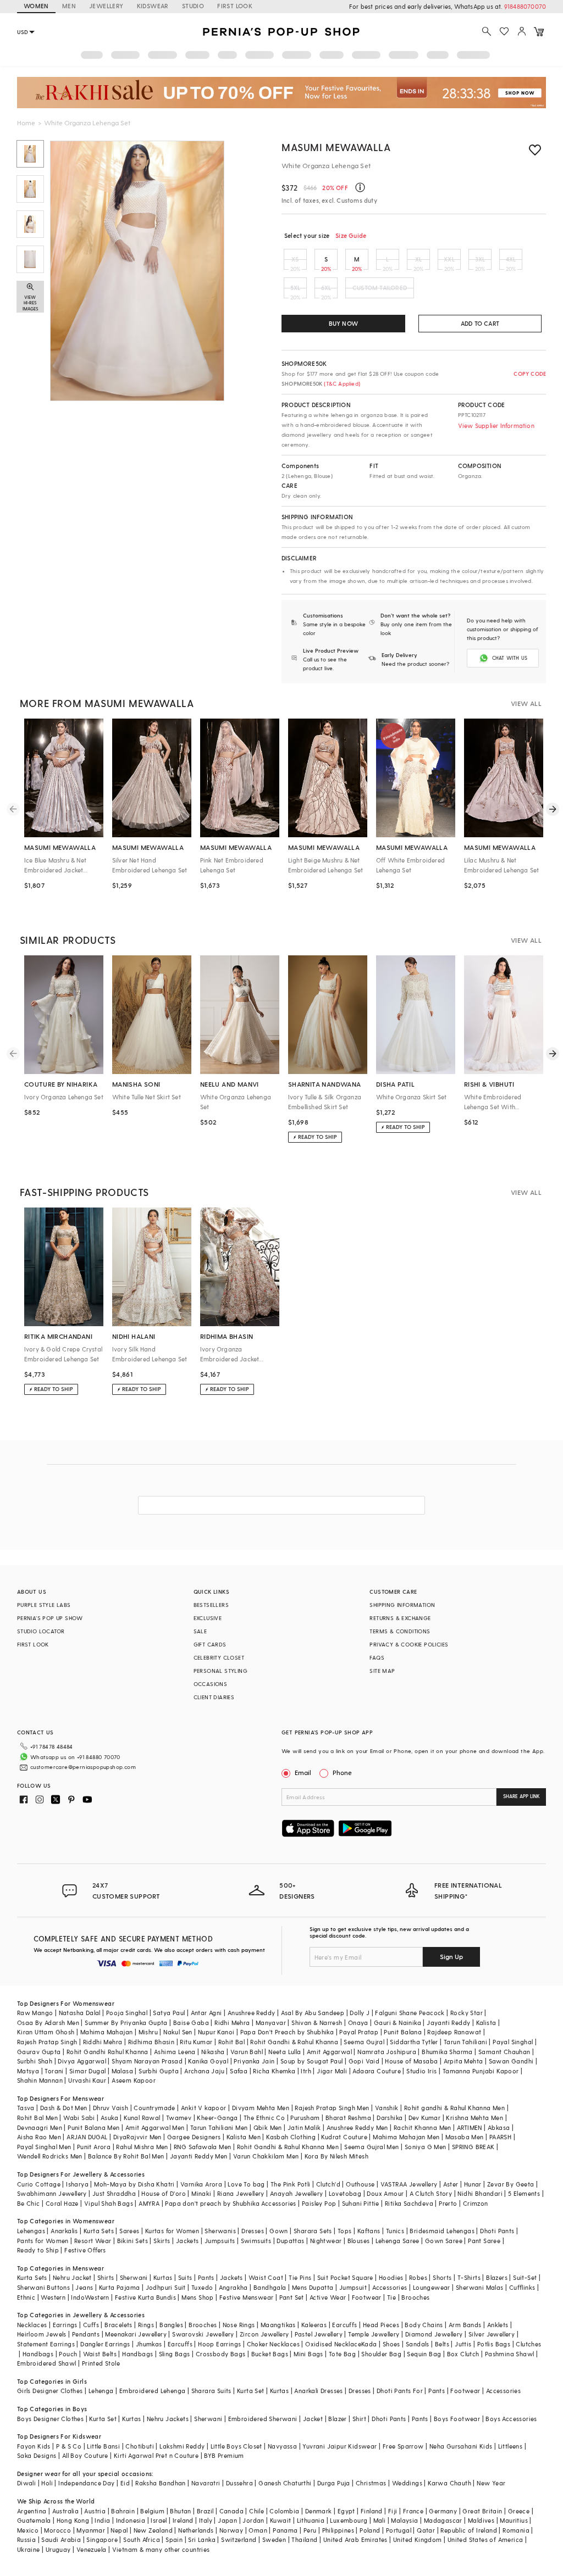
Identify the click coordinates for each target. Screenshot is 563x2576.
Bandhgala (270, 2287)
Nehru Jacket (72, 2277)
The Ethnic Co (264, 2118)
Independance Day (86, 2483)
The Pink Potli (291, 2184)
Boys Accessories (511, 2419)
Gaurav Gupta (39, 2052)
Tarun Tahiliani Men (219, 2127)
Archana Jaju (204, 2071)
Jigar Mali (332, 2071)
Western (53, 2297)
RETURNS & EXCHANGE (400, 1618)
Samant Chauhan (504, 2052)
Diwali (26, 2483)
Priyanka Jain (254, 2061)
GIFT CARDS (210, 1644)
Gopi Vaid (364, 2061)
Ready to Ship (38, 2250)
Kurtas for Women (172, 2231)
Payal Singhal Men (44, 2147)
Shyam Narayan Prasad (147, 2061)
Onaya (358, 2023)
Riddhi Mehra (103, 2042)
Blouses (359, 2241)
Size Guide (351, 235)
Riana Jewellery (241, 2193)
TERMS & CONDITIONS (400, 1631)
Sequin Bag (424, 2354)
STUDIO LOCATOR (41, 1631)
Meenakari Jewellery (136, 2334)
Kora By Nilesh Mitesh (336, 2156)
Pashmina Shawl (510, 2354)
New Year (491, 2483)
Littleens (510, 2446)
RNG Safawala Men (202, 2147)
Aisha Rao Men (39, 2137)
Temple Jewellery (374, 2334)
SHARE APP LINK (521, 1796)
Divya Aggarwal (82, 2061)
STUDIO (193, 6)
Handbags (38, 2354)
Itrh (306, 2071)
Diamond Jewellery (434, 2334)
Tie (391, 2297)
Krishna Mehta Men (474, 2118)
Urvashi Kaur (87, 2080)
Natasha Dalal (80, 2013)
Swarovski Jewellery (203, 2334)
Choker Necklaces (273, 2344)
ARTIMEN (470, 2127)
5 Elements (524, 2193)
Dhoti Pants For (400, 2391)
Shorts (442, 2277)
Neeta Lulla (285, 2052)
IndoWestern (90, 2297)
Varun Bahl (247, 2052)
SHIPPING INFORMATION (402, 1605)
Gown (279, 2231)
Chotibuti (140, 2446)
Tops (345, 2231)
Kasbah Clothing (291, 2137)
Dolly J (360, 2013)
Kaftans (369, 2231)
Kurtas (163, 2277)
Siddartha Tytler (414, 2042)
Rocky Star (467, 2013)
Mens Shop (198, 2297)
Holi (47, 2483)
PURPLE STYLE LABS (44, 1605)
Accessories (390, 2287)
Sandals (418, 2344)
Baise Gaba (191, 2023)
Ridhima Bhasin (151, 2042)
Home (26, 123)
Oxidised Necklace (333, 2344)
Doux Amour (385, 2193)
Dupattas (290, 2241)
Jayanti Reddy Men (199, 2156)
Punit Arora (94, 2147)
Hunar (473, 2184)
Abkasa (499, 2127)
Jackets (187, 2241)
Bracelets (118, 2325)
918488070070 (525, 6)
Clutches (528, 2344)
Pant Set (292, 2297)
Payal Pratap (359, 2032)
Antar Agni (206, 2013)
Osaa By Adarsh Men (48, 2023)
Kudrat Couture (344, 2137)
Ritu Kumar (196, 2042)
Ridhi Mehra (232, 2023)
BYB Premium (224, 2455)
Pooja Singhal (127, 2013)
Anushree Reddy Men (357, 2127)
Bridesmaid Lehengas (442, 2231)
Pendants (86, 2334)
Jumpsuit (353, 2287)
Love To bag (246, 2184)
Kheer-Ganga (217, 2118)
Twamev (179, 2118)
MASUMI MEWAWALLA (336, 147)
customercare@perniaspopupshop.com (83, 1767)
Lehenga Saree (398, 2241)
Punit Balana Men (93, 2127)
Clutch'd (328, 2184)
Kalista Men (244, 2137)
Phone (342, 1772)
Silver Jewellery (492, 2334)
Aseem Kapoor (134, 2080)
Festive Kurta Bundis (145, 2297)
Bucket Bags (270, 2354)
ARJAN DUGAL (87, 2137)
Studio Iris (421, 2071)
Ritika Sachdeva (409, 2203)
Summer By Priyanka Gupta (126, 2023)
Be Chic (29, 2203)
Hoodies (391, 2277)
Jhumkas (149, 2344)
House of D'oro (164, 2193)
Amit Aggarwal (329, 2052)
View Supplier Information (496, 425)
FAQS (377, 1657)
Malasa (122, 2071)
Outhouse (360, 2184)
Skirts (162, 2241)
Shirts (106, 2277)
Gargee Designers (194, 2137)
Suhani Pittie (361, 2203)
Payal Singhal (513, 2042)
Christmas (371, 2483)
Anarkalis (64, 2231)
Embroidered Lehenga (153, 2391)
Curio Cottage (39, 2184)
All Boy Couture (85, 2455)
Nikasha (213, 2052)
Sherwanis (220, 2231)
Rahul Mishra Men (142, 2147)
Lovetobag (345, 2193)
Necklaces (32, 2325)
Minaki (201, 2193)
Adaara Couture (377, 2071)
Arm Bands (465, 2325)
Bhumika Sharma (447, 2052)
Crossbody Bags (221, 2354)
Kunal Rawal (142, 2118)
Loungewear (432, 2287)
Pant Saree (484, 2241)
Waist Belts (100, 2354)
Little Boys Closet (236, 2446)
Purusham (305, 2118)
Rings (146, 2325)
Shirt (359, 2419)
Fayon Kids (34, 2446)
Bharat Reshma (348, 2118)
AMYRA (149, 2203)
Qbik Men (268, 2127)
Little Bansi (103, 2446)
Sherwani (134, 2277)
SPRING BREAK (473, 2147)
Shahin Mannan (40, 2080)
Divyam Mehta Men (261, 2108)
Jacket (313, 2419)
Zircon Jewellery (264, 2334)
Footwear (367, 2297)
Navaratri (206, 2483)
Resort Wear (93, 2241)
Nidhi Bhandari (480, 2193)
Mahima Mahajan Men (406, 2137)
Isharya (77, 2184)
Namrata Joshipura (387, 2052)
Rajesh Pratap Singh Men (332, 2108)
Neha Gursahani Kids (461, 2446)
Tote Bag (342, 2354)
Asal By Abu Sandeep (313, 2013)
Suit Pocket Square (345, 2277)
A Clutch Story (431, 2193)
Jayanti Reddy (448, 2023)
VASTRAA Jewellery (409, 2184)
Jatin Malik (304, 2127)
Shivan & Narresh (317, 2023)
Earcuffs (344, 2325)
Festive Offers (85, 2250)
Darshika (390, 2118)
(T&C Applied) (341, 383)
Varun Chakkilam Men (266, 2156)
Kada (369, 2344)
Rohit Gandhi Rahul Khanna (107, 2052)
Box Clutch (463, 2354)
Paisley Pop (319, 2203)
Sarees (129, 2231)
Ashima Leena (175, 2052)
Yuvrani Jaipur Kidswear (340, 2446)
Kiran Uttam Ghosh (46, 2032)
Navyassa (282, 2446)
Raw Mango (35, 2013)
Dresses (253, 2231)
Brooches (415, 2297)
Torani (54, 2071)
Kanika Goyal (208, 2061)
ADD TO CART (480, 323)
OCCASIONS (211, 1684)
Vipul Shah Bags (109, 2203)
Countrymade (154, 2108)
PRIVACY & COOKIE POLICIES (409, 1644)
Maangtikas (278, 2325)
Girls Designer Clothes (50, 2391)
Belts (442, 2344)
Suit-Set (525, 2277)
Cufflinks (522, 2287)
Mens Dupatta (313, 2287)
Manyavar (271, 2023)
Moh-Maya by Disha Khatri (134, 2184)
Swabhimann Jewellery (52, 2193)
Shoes (391, 2344)
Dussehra (239, 2483)
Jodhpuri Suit (166, 2287)
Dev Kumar (425, 2118)
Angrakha (233, 2287)
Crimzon (476, 2203)
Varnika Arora (201, 2184)
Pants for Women (43, 2241)
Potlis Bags (494, 2344)
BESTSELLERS (211, 1605)
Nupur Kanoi (216, 2032)
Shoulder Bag (381, 2354)
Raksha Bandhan (161, 2483)
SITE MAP (382, 1671)
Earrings (65, 2325)
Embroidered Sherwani (263, 2419)
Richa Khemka (274, 2071)
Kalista (486, 2023)
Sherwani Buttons (43, 2287)
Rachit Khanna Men (423, 2127)
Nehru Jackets (168, 2419)
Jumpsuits (220, 2241)
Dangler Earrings (105, 2344)
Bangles (171, 2325)
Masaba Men (465, 2137)
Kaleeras (314, 2325)
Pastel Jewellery (319, 2334)
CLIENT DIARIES (214, 1697)
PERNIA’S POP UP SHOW (50, 1618)
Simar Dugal (87, 2071)
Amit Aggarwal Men (155, 2127)
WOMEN (36, 6)
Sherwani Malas (480, 2287)
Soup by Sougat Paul (312, 2061)
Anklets (498, 2325)
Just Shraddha (114, 2193)
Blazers (497, 2277)
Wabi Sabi (79, 2118)
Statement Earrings (46, 2344)
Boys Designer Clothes (50, 2419)
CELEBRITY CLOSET (219, 1657)
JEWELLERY (106, 6)
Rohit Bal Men (37, 2118)
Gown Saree (444, 2241)
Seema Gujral (364, 2042)
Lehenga (101, 2391)
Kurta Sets (99, 2231)
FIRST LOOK (235, 6)
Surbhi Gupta (159, 2071)
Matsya (28, 2071)
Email (303, 1772)
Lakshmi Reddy (182, 2446)
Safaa (239, 2071)
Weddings (407, 2483)
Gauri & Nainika (398, 2023)
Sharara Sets (313, 2231)
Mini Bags (308, 2354)
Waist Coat (266, 2277)
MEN (69, 6)
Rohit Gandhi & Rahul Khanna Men (288, 2147)
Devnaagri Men (40, 2127)
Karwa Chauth (449, 2483)
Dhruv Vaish (111, 2108)
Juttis (463, 2344)
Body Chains (424, 2325)
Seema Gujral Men (371, 2147)
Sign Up (451, 1956)
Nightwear (326, 2241)
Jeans (84, 2287)
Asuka (109, 2118)
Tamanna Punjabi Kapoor (481, 2071)
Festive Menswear (246, 2297)
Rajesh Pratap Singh (47, 2042)
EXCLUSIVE (208, 1618)
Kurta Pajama (120, 2287)
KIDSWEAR (153, 6)
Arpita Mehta (463, 2061)
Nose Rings (239, 2325)
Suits (185, 2277)
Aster (451, 2184)
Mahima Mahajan (107, 2032)
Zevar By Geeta (511, 2184)
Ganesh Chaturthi (285, 2483)
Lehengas (31, 2231)
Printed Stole (101, 2363)
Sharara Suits (211, 2391)
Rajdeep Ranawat (454, 2032)
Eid (125, 2483)
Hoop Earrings (219, 2344)
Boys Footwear (457, 2419)
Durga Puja (334, 2483)
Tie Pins (300, 2277)
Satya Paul (169, 2013)
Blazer (337, 2419)
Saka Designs (37, 2455)
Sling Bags (175, 2354)
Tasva (26, 2108)
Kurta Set (251, 2391)
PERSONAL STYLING (220, 1671)
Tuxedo (202, 2287)
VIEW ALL (526, 703)
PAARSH (500, 2137)
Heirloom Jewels (42, 2334)
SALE (200, 1631)
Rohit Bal (232, 2042)
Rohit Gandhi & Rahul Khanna (294, 2042)
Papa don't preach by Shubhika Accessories (230, 2203)
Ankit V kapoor (204, 2108)
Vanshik (387, 2108)
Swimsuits (256, 2241)
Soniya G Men (426, 2147)
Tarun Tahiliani (465, 2042)
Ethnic (26, 2297)
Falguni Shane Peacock (410, 2013)
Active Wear (328, 2297)
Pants (206, 2277)
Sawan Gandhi (511, 2061)
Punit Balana (403, 2032)
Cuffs (91, 2325)
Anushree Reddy (252, 2013)
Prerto (448, 2203)
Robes (418, 2277)
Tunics (395, 2231)
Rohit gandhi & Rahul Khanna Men (454, 2108)
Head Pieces (381, 2325)
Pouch (68, 2354)
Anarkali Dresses (318, 2391)
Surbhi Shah (35, 2061)
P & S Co (69, 2446)
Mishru (148, 2032)
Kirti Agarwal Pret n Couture (156, 2455)
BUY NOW (343, 323)
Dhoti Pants (497, 2231)
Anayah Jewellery (296, 2193)
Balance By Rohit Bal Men (126, 2156)
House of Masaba (411, 2061)
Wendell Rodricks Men (50, 2156)
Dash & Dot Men (64, 2108)
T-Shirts (469, 2277)
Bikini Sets (133, 2241)
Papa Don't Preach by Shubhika (287, 2032)
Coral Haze (62, 2203)
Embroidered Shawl (47, 2363)
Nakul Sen (178, 2032)
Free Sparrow (403, 2446)
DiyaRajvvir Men (137, 2137)
